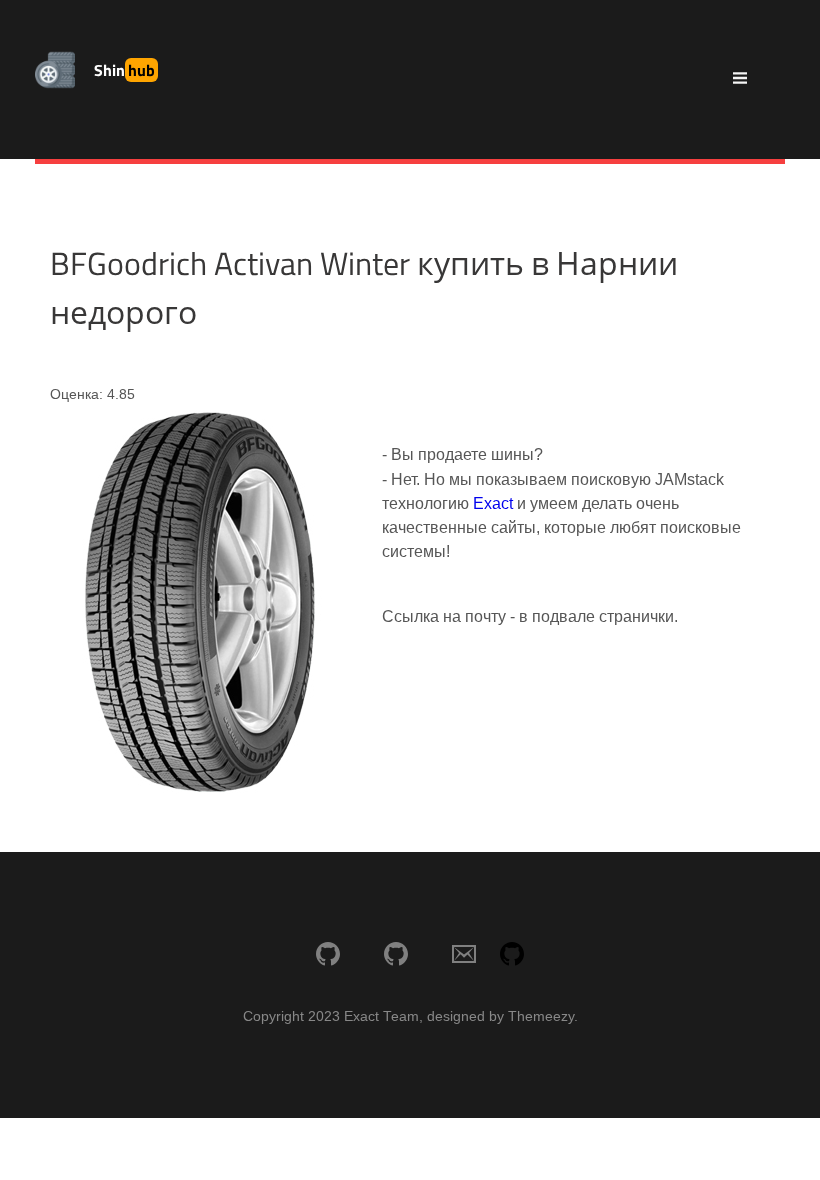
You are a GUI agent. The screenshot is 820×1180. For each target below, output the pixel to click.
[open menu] (740, 79)
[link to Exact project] (328, 955)
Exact (493, 503)
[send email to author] (464, 955)
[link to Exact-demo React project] (396, 955)
